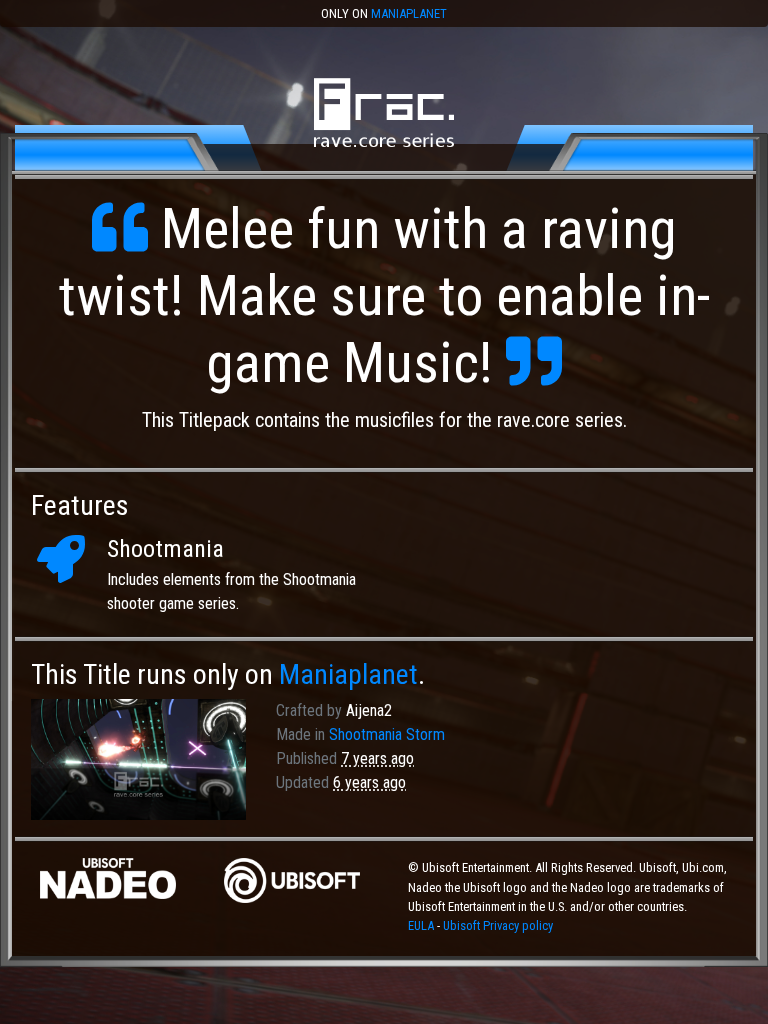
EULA (422, 925)
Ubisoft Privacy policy (498, 925)
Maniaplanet (409, 13)
